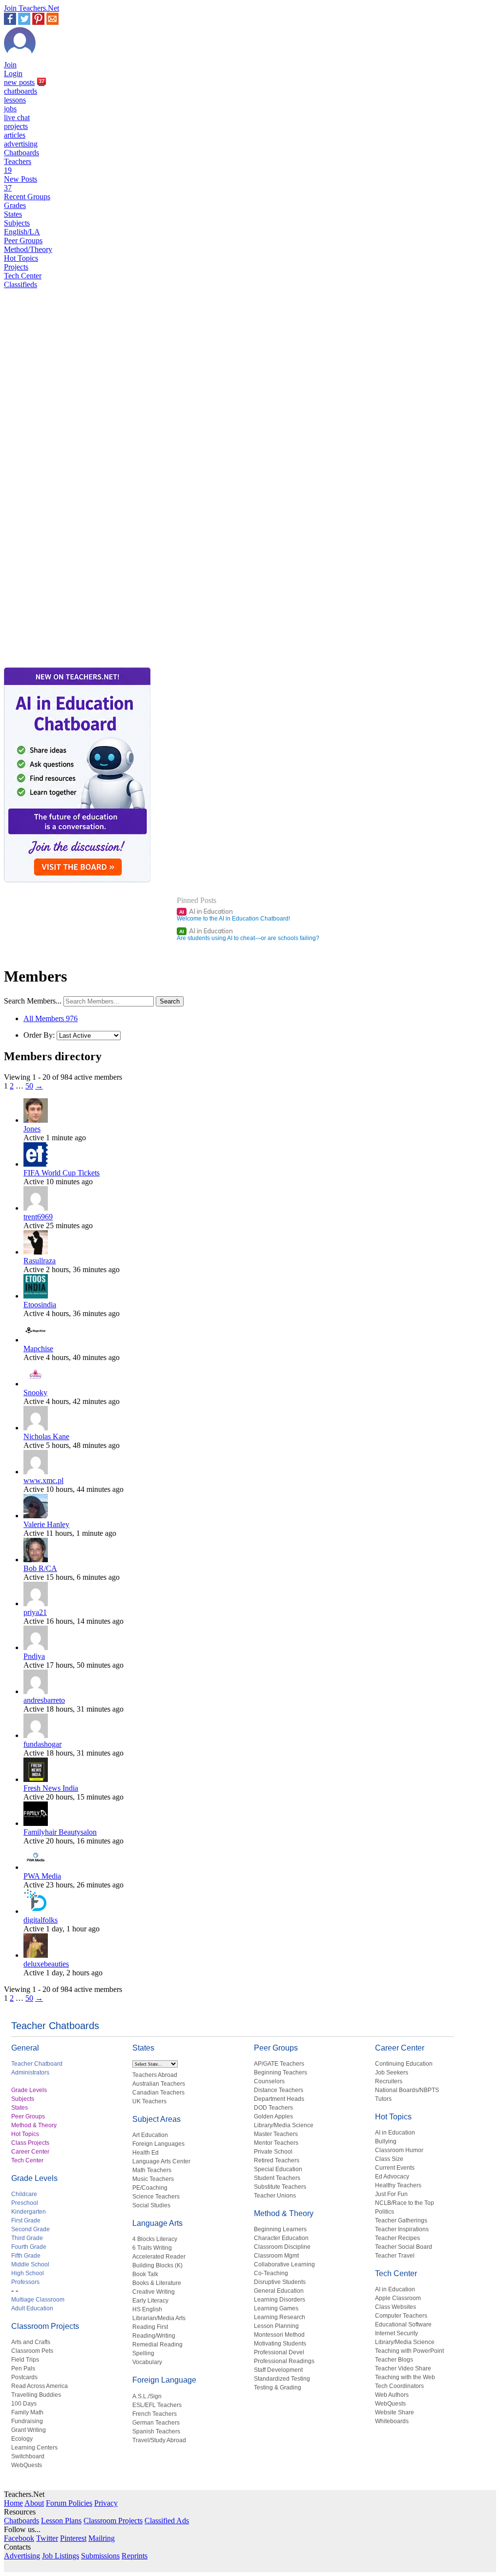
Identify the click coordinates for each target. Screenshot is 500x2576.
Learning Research (280, 2317)
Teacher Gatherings (401, 2220)
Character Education (281, 2238)
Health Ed (146, 2153)
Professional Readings (284, 2361)
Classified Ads (167, 2521)
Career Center (30, 2152)
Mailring (102, 2538)
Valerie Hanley (46, 1524)
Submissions (100, 2556)
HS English (147, 2309)
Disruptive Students (280, 2282)
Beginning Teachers (281, 2073)
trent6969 (38, 1217)
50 (29, 1086)
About (34, 2503)
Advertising (22, 2556)
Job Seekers (392, 2073)
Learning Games (276, 2308)
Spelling (143, 2353)
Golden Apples (273, 2116)
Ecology (22, 2439)
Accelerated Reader (159, 2257)
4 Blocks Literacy (155, 2239)
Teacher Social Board (404, 2247)
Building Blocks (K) (157, 2265)
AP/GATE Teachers (279, 2064)
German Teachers (156, 2423)
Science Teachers (156, 2197)
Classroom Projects (45, 2326)
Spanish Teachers (156, 2431)
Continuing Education (404, 2064)
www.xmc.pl (43, 1480)
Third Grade (27, 2238)
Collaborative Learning (284, 2264)
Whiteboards (392, 2421)
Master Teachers (276, 2134)
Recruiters (389, 2081)
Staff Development (278, 2370)
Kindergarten (29, 2212)
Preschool (25, 2203)
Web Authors (392, 2395)
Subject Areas (156, 2119)
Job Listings (61, 2556)
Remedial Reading (157, 2345)
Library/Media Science (284, 2125)
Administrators (30, 2073)
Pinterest (73, 2538)
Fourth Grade (29, 2247)
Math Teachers (152, 2170)
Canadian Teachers (158, 2093)
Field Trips (25, 2360)
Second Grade (31, 2229)
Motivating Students (280, 2344)
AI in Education (206, 911)
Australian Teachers (159, 2084)
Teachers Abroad (155, 2075)
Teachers (18, 166)
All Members (51, 1018)
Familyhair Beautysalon (60, 1832)
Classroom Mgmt (276, 2256)
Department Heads (279, 2099)
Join (10, 65)
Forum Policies (69, 2503)
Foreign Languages (158, 2144)
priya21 (35, 1612)
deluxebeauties (46, 1964)
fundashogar (42, 1744)
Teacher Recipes (397, 2238)
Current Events (395, 2168)
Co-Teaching (271, 2273)
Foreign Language (164, 2380)
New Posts (21, 183)
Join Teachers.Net (31, 8)
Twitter (47, 2538)
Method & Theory (34, 2125)
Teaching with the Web (405, 2377)
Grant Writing (29, 2430)
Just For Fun (391, 2194)
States (13, 214)
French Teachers (155, 2414)
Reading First (150, 2327)
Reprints (135, 2556)
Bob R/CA (40, 1568)
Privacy (106, 2503)
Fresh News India (51, 1788)
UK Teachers (149, 2101)
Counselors (269, 2081)
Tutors (383, 2099)
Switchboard (28, 2456)
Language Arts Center (161, 2161)
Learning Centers (34, 2448)
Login (13, 73)
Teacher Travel (395, 2256)
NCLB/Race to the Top (405, 2203)
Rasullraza (40, 1261)
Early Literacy (150, 2301)
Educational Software (403, 2325)
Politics (385, 2212)
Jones (32, 1129)
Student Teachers (277, 2178)
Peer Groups (23, 241)
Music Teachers (153, 2179)
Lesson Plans (61, 2521)
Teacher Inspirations (402, 2229)
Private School (273, 2152)
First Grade (26, 2220)
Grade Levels (29, 2090)
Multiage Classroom (38, 2300)
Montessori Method (279, 2335)
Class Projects (30, 2143)
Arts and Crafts (31, 2342)
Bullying (386, 2141)
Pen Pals (23, 2368)
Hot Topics (21, 258)
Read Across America (40, 2386)
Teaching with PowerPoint (409, 2351)
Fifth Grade (26, 2256)
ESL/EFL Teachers (157, 2405)
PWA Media (42, 1876)
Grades (15, 205)
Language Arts (157, 2223)
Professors (25, 2282)
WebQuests (27, 2465)
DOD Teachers (273, 2108)
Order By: (39, 1035)
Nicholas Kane (46, 1436)
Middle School (30, 2264)
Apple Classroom (398, 2298)
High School (28, 2273)
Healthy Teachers (398, 2185)
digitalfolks (41, 1920)
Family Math (27, 2412)
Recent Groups (27, 197)
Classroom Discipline (282, 2247)
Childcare (24, 2194)
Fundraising (27, 2421)
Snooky (35, 1393)
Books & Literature (157, 2283)
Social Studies (151, 2205)
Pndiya (34, 1656)
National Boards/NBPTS (407, 2090)
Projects (16, 267)
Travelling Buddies (36, 2395)
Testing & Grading (278, 2388)
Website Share (395, 2412)
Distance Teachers (279, 2090)
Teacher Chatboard (37, 2064)
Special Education (278, 2169)
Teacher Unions (275, 2196)
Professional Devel (279, 2352)
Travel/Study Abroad (159, 2440)
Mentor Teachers (276, 2143)
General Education (279, 2291)
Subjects (17, 223)
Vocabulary (147, 2362)
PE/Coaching (150, 2188)
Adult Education (32, 2308)
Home (13, 2503)
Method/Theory (28, 249)
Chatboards (21, 153)
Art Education (150, 2135)
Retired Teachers (277, 2160)
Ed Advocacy (392, 2177)
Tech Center (23, 276)
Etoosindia (40, 1305)
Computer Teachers (401, 2316)
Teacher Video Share (403, 2368)
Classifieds (21, 284)
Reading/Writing (154, 2336)
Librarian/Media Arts (159, 2318)
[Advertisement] (45, 631)
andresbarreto (44, 1700)
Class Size (389, 2159)
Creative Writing (154, 2292)
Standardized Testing (282, 2379)
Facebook (19, 2538)
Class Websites (396, 2307)
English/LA (22, 232)
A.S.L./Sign (147, 2396)
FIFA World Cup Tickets (62, 1173)
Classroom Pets (32, 2351)
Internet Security (396, 2333)
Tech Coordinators (399, 2386)
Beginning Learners (280, 2229)
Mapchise (38, 1349)
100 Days (24, 2404)
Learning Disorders (280, 2300)
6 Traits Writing (152, 2248)
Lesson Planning (276, 2326)
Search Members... (33, 1001)
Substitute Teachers (280, 2187)
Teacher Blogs (394, 2360)
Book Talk (145, 2274)
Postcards (24, 2377)
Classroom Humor (399, 2150)
